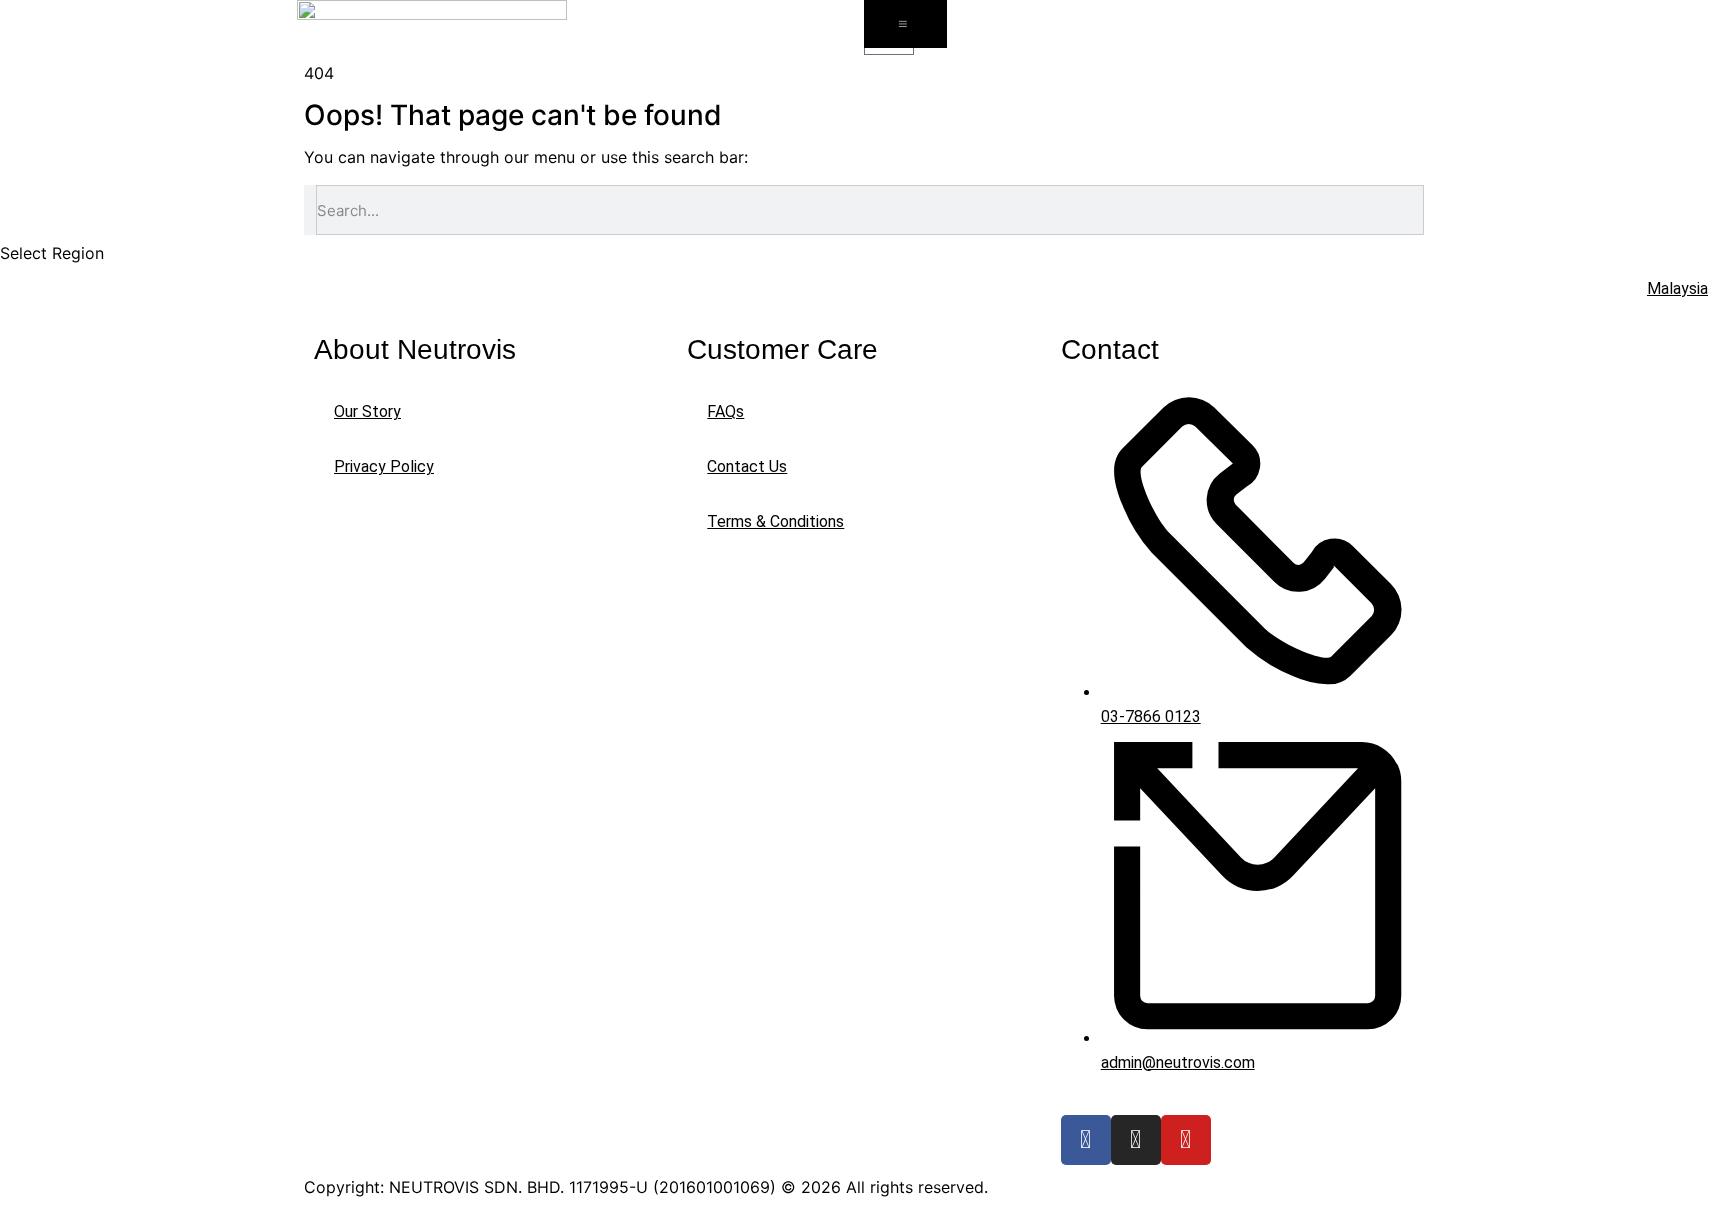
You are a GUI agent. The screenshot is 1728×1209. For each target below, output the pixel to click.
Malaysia (1677, 288)
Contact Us (747, 466)
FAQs (725, 411)
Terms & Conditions (775, 521)
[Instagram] (1136, 1140)
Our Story (367, 411)
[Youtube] (1186, 1140)
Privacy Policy (384, 466)
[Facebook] (1086, 1140)
